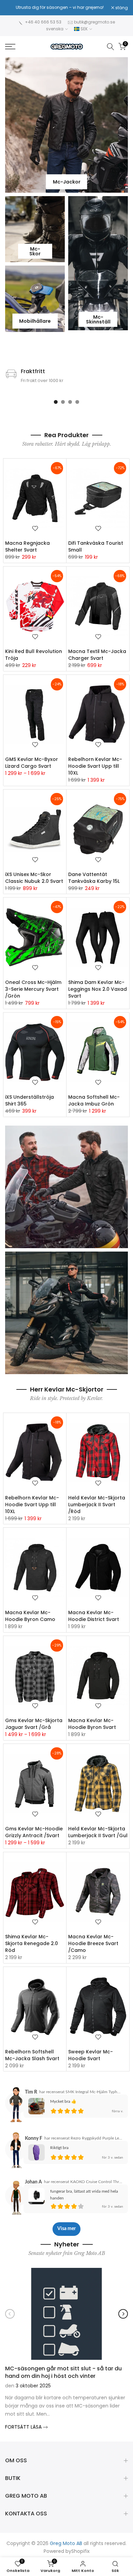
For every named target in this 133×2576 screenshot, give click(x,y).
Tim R (31, 2092)
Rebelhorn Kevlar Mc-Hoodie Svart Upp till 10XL (95, 766)
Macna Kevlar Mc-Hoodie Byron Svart (92, 1724)
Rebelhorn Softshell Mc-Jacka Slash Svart (32, 2055)
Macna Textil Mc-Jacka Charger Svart (97, 655)
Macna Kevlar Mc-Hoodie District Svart (94, 1616)
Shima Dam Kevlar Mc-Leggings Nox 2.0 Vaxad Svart (98, 989)
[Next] (123, 2314)
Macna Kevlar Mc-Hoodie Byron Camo (30, 1616)
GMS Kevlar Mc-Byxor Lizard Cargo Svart (32, 763)
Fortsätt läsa (24, 2427)
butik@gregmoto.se (94, 22)
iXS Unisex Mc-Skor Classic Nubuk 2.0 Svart (34, 878)
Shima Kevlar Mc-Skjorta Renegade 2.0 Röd (32, 1943)
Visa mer (66, 2229)
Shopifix (80, 2551)
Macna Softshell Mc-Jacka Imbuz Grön (94, 1100)
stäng (121, 8)
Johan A (33, 2182)
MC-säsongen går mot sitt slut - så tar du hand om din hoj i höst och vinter (63, 2372)
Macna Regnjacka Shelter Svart (27, 546)
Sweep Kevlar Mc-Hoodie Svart (91, 2055)
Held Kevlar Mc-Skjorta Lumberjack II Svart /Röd (97, 1505)
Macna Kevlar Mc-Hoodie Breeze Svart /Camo (93, 1943)
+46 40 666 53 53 (43, 22)
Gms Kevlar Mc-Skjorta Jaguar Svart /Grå (34, 1724)
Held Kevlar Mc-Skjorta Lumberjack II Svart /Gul (98, 1832)
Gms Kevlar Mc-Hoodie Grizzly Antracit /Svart (34, 1832)
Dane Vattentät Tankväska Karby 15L (94, 878)
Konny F (34, 2138)
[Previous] (10, 2314)
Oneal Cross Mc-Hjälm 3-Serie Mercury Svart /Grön (33, 989)
